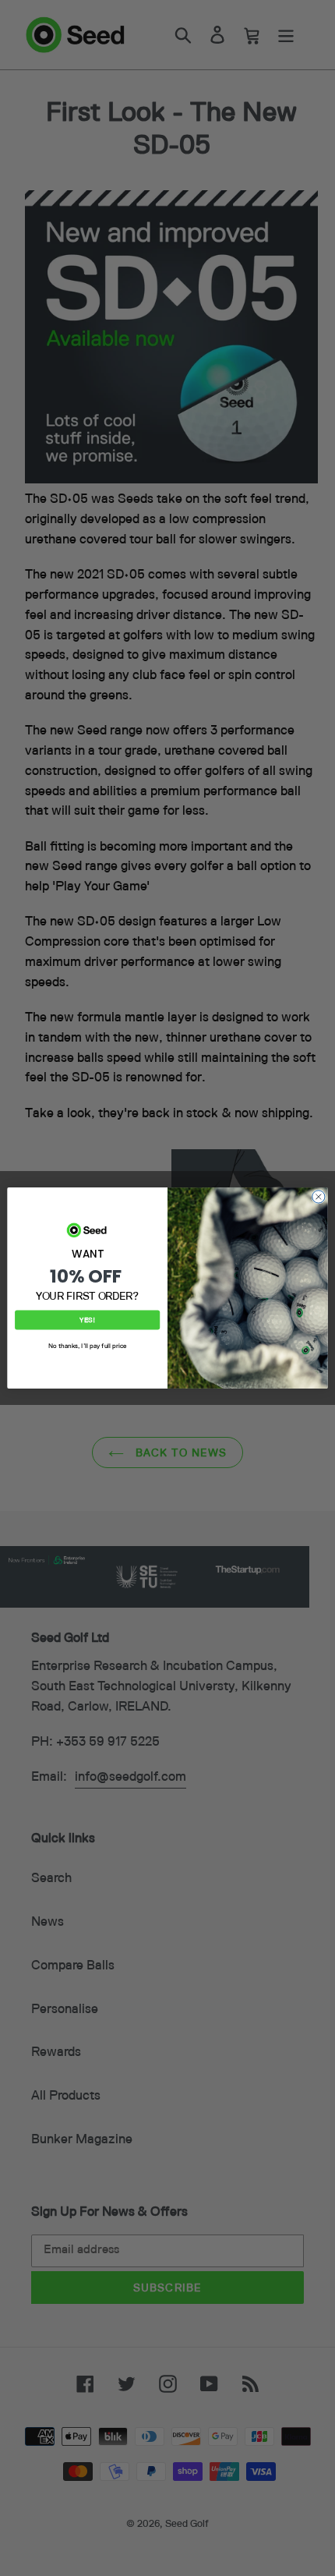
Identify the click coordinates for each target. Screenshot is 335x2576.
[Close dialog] (319, 1197)
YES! (87, 1320)
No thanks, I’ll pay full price (88, 1346)
